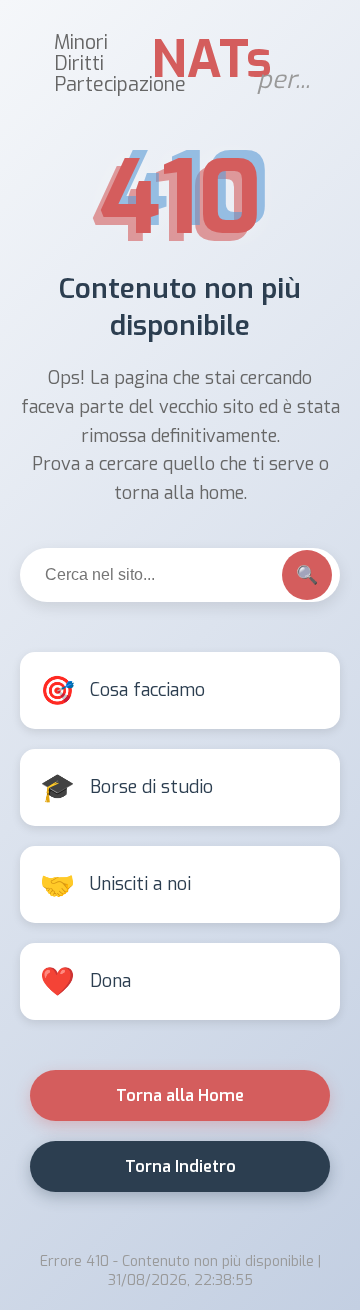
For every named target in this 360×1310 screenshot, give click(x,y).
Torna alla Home (180, 1095)
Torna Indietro (180, 1166)
